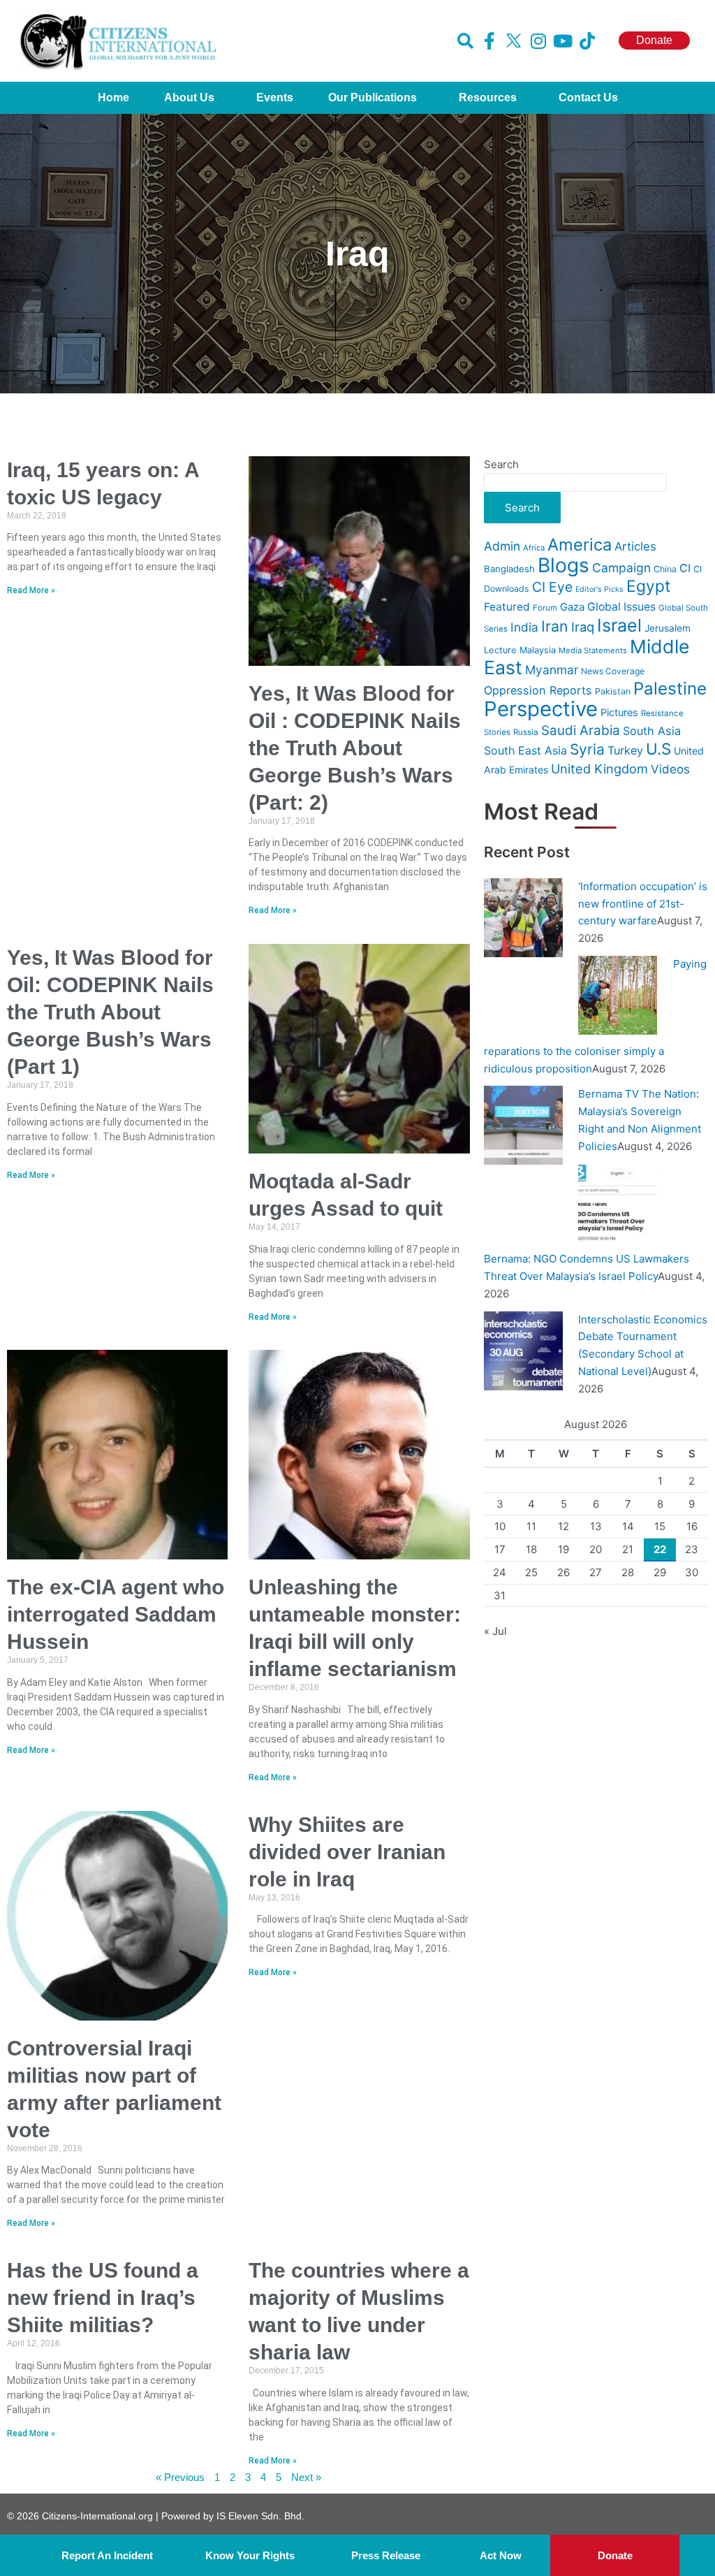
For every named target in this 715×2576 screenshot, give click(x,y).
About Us (189, 97)
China (665, 569)
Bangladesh (509, 569)
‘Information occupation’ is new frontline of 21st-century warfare (643, 904)
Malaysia (538, 650)
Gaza (572, 607)
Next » (306, 2477)
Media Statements (593, 650)
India (524, 627)
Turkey (625, 750)
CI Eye (552, 587)
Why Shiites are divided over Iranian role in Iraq (347, 1852)
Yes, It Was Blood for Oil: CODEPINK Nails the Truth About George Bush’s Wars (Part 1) (110, 1012)
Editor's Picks (599, 589)
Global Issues (621, 607)
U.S (658, 749)
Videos (670, 769)
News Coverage (613, 671)
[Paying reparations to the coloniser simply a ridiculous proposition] (618, 995)
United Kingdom (599, 769)
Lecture (500, 650)
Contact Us (588, 97)
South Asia (652, 731)
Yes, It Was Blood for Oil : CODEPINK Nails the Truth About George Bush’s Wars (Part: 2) (355, 748)
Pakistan (613, 691)
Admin (502, 546)
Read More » (31, 590)
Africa (534, 548)
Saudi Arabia (581, 730)
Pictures (619, 713)
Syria (587, 749)
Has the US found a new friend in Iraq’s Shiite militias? (103, 2298)
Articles (635, 546)
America (580, 545)
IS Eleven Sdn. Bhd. (260, 2516)
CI (685, 568)
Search (501, 464)
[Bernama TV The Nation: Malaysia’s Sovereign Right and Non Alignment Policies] (523, 1125)
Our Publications (373, 97)
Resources (488, 97)
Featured (507, 607)
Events (275, 97)
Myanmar (552, 670)
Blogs (563, 565)
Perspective (541, 709)
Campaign (621, 568)
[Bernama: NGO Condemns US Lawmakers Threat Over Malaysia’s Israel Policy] (618, 1202)
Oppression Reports (538, 690)
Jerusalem (668, 628)
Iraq (583, 627)
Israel (619, 625)
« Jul (495, 1631)
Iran (555, 626)
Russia (526, 732)
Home (113, 97)
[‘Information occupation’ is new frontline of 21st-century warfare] (523, 917)
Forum (545, 608)
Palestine (670, 689)
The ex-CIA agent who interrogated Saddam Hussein (116, 1614)
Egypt (648, 586)
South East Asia (525, 750)
